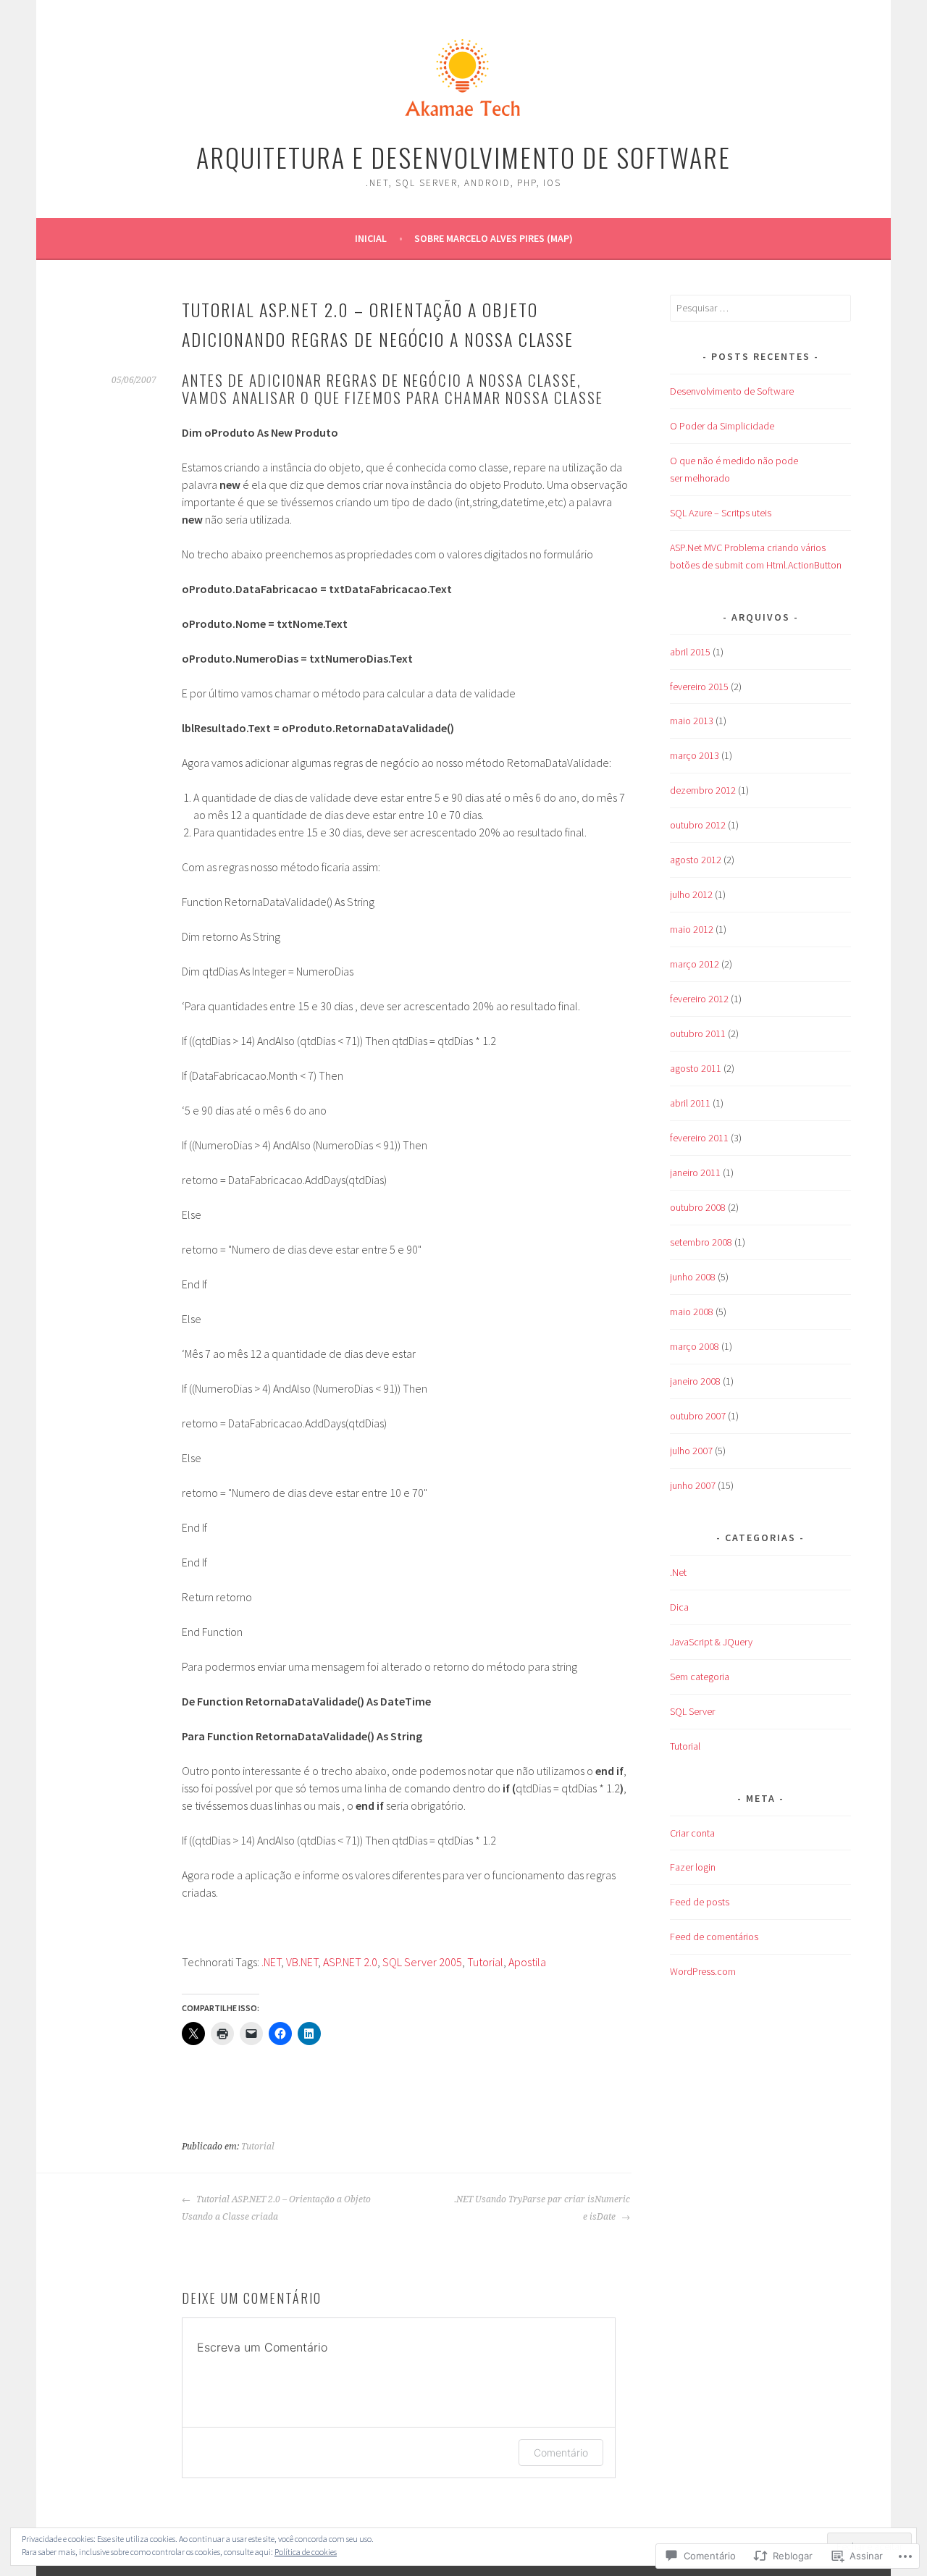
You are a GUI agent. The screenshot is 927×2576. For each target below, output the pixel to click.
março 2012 (695, 964)
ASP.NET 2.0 (350, 1962)
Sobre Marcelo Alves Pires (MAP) (494, 238)
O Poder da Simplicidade (722, 426)
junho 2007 (693, 1485)
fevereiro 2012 (699, 999)
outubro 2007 (698, 1416)
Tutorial (485, 1962)
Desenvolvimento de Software (732, 391)
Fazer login (693, 1867)
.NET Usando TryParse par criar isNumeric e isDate (542, 2208)
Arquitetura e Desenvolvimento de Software (463, 157)
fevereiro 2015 (699, 687)
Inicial (371, 238)
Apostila (527, 1962)
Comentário (561, 2453)
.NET (271, 1962)
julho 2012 (691, 894)
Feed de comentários (714, 1937)
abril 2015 (690, 652)
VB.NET (302, 1962)
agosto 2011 (696, 1068)
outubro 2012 (698, 825)
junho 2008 (693, 1277)
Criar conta (692, 1833)
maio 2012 (692, 929)
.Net (678, 1572)
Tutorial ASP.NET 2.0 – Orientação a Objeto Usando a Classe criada (276, 2208)
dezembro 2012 (703, 790)
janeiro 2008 (695, 1381)
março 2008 (695, 1346)
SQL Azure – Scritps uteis (721, 513)
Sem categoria (700, 1677)
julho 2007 (691, 1451)
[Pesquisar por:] (760, 308)
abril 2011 (690, 1103)
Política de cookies (306, 2552)
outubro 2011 (698, 1033)
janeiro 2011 (695, 1172)
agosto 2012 (696, 860)
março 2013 (695, 755)
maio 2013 (692, 721)
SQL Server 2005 (422, 1962)
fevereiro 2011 (699, 1138)
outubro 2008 (698, 1207)
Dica (679, 1607)
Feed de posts (700, 1902)
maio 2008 (692, 1312)
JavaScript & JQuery (711, 1642)
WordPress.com (703, 1971)
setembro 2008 (701, 1242)
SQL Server (692, 1711)
